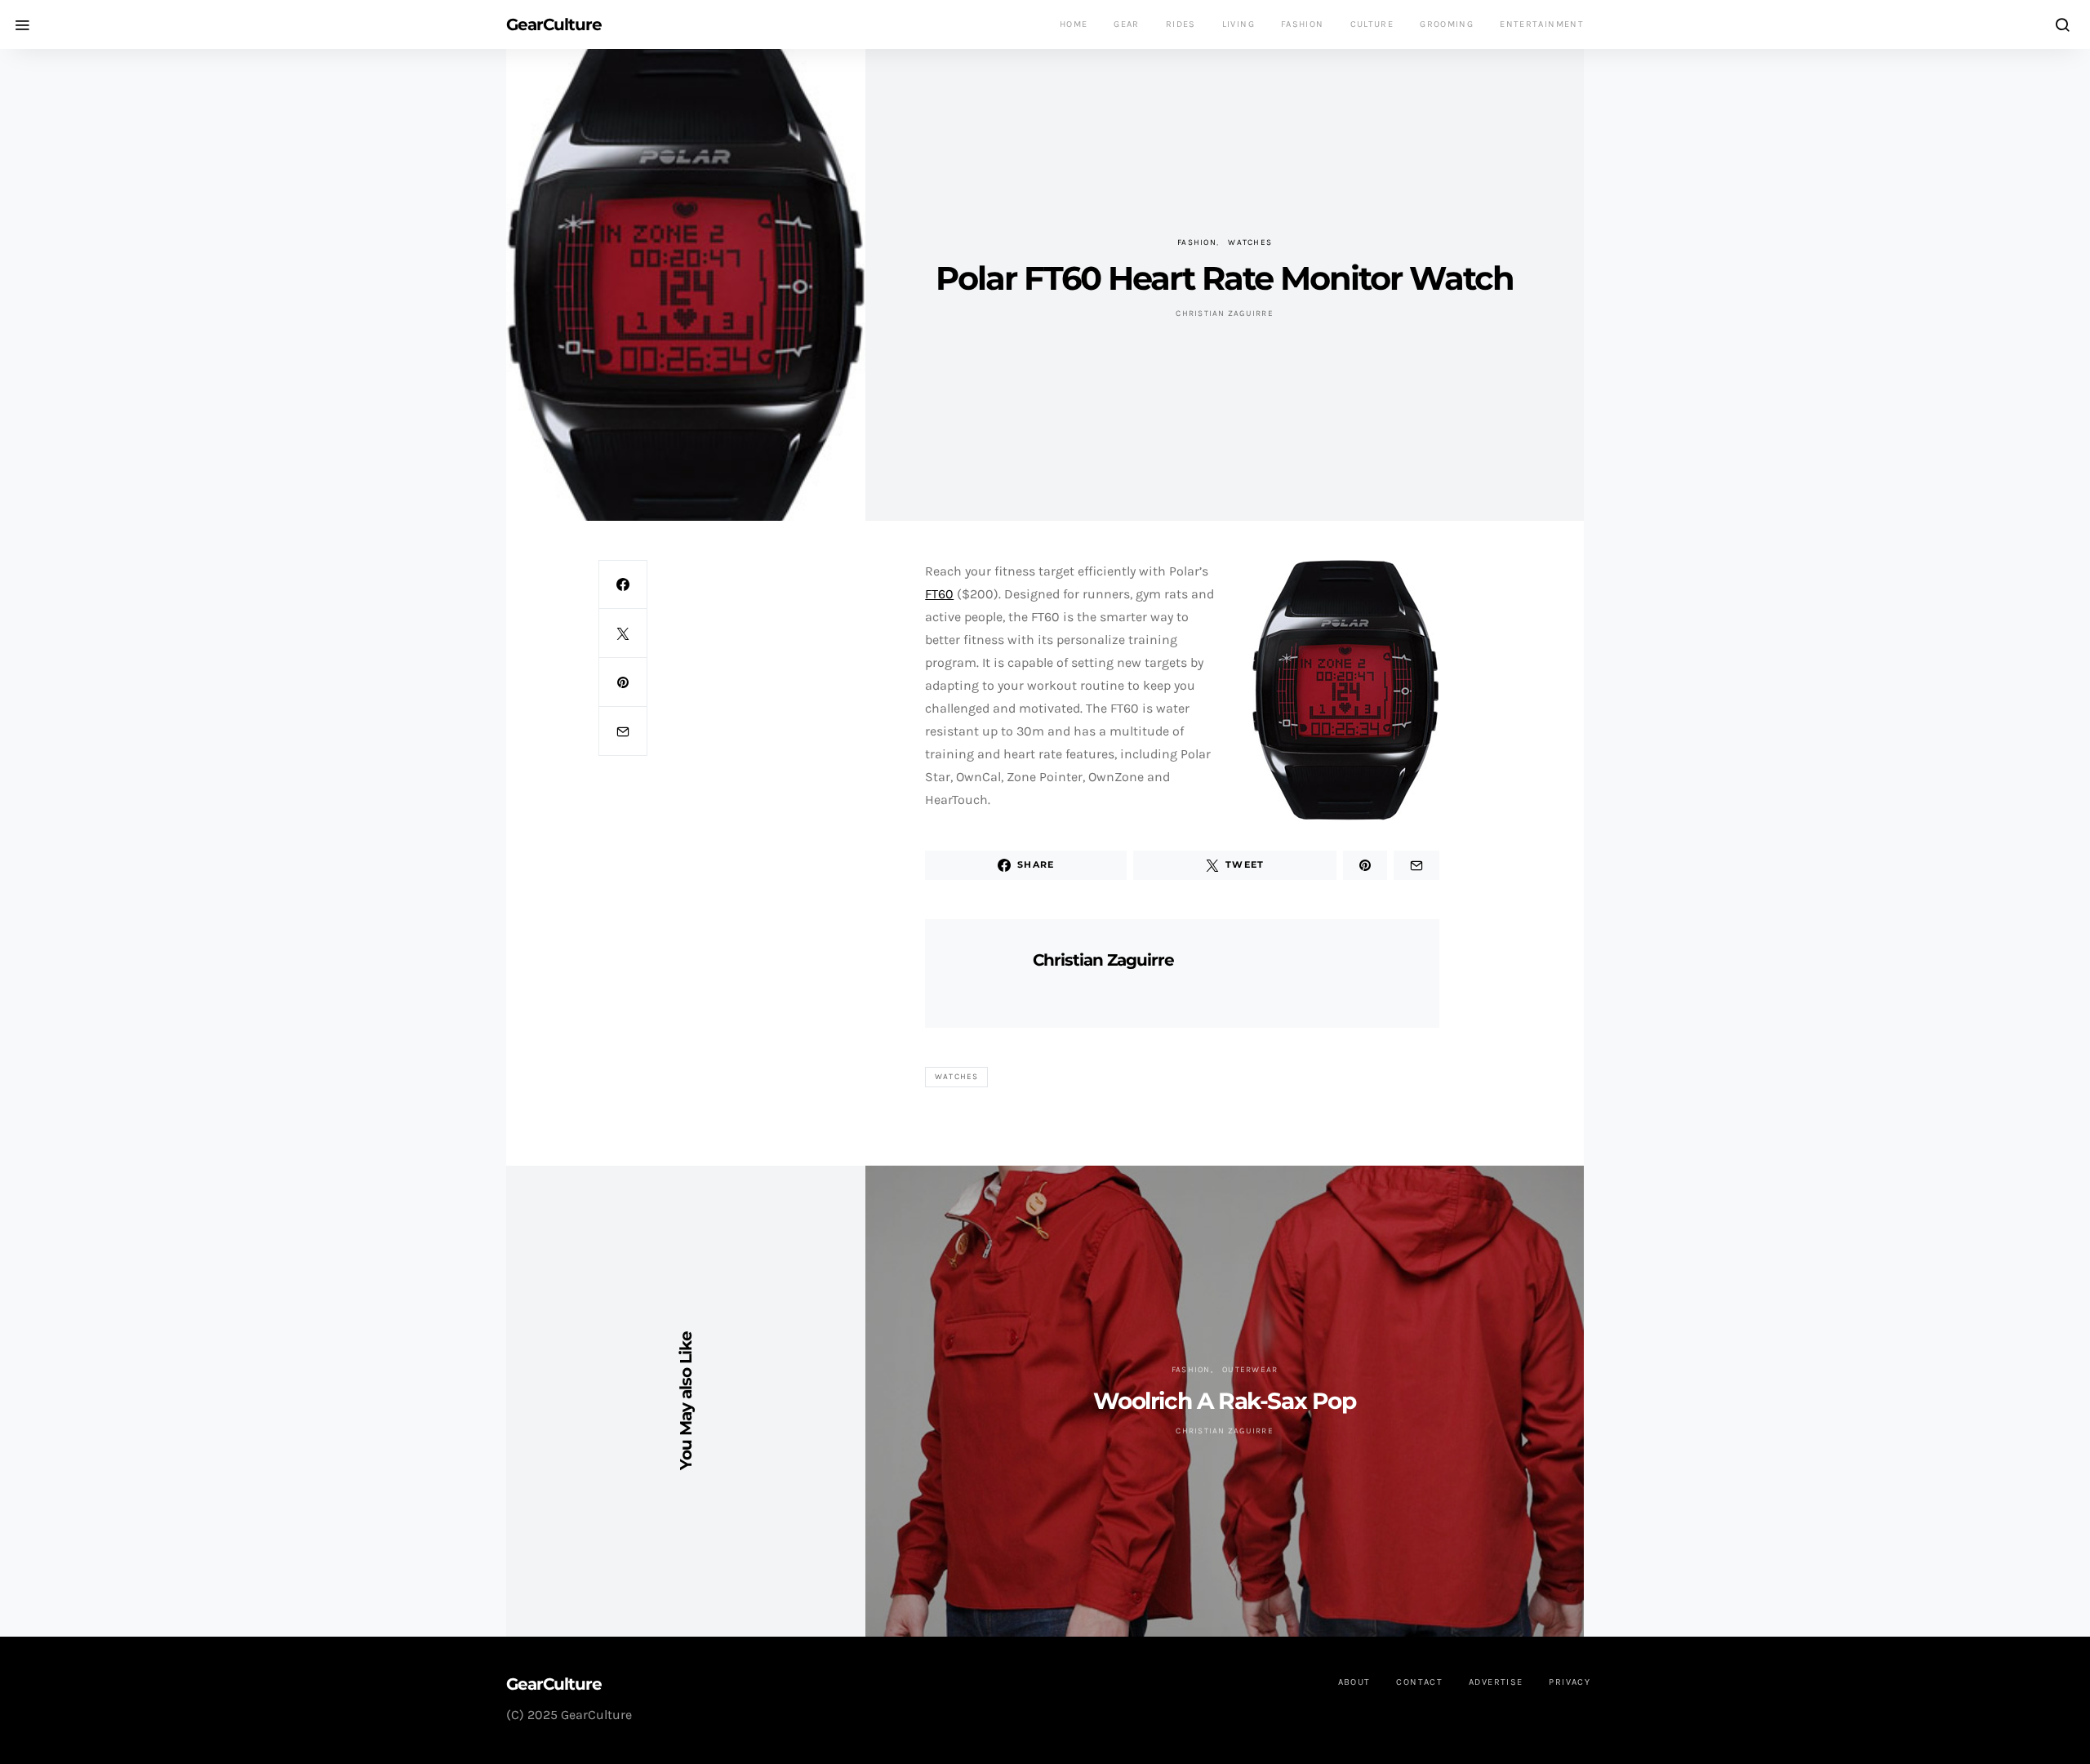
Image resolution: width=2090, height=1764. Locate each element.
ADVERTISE (1496, 1682)
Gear (1127, 24)
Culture (1372, 24)
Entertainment (1542, 24)
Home (1074, 24)
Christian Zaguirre (1225, 313)
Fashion (1303, 24)
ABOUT (1354, 1682)
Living (1238, 24)
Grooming (1447, 24)
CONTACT (1419, 1682)
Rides (1181, 24)
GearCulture (554, 24)
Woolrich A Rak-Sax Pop (1224, 1401)
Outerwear (1250, 1370)
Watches (1250, 242)
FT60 (939, 594)
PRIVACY (1570, 1682)
